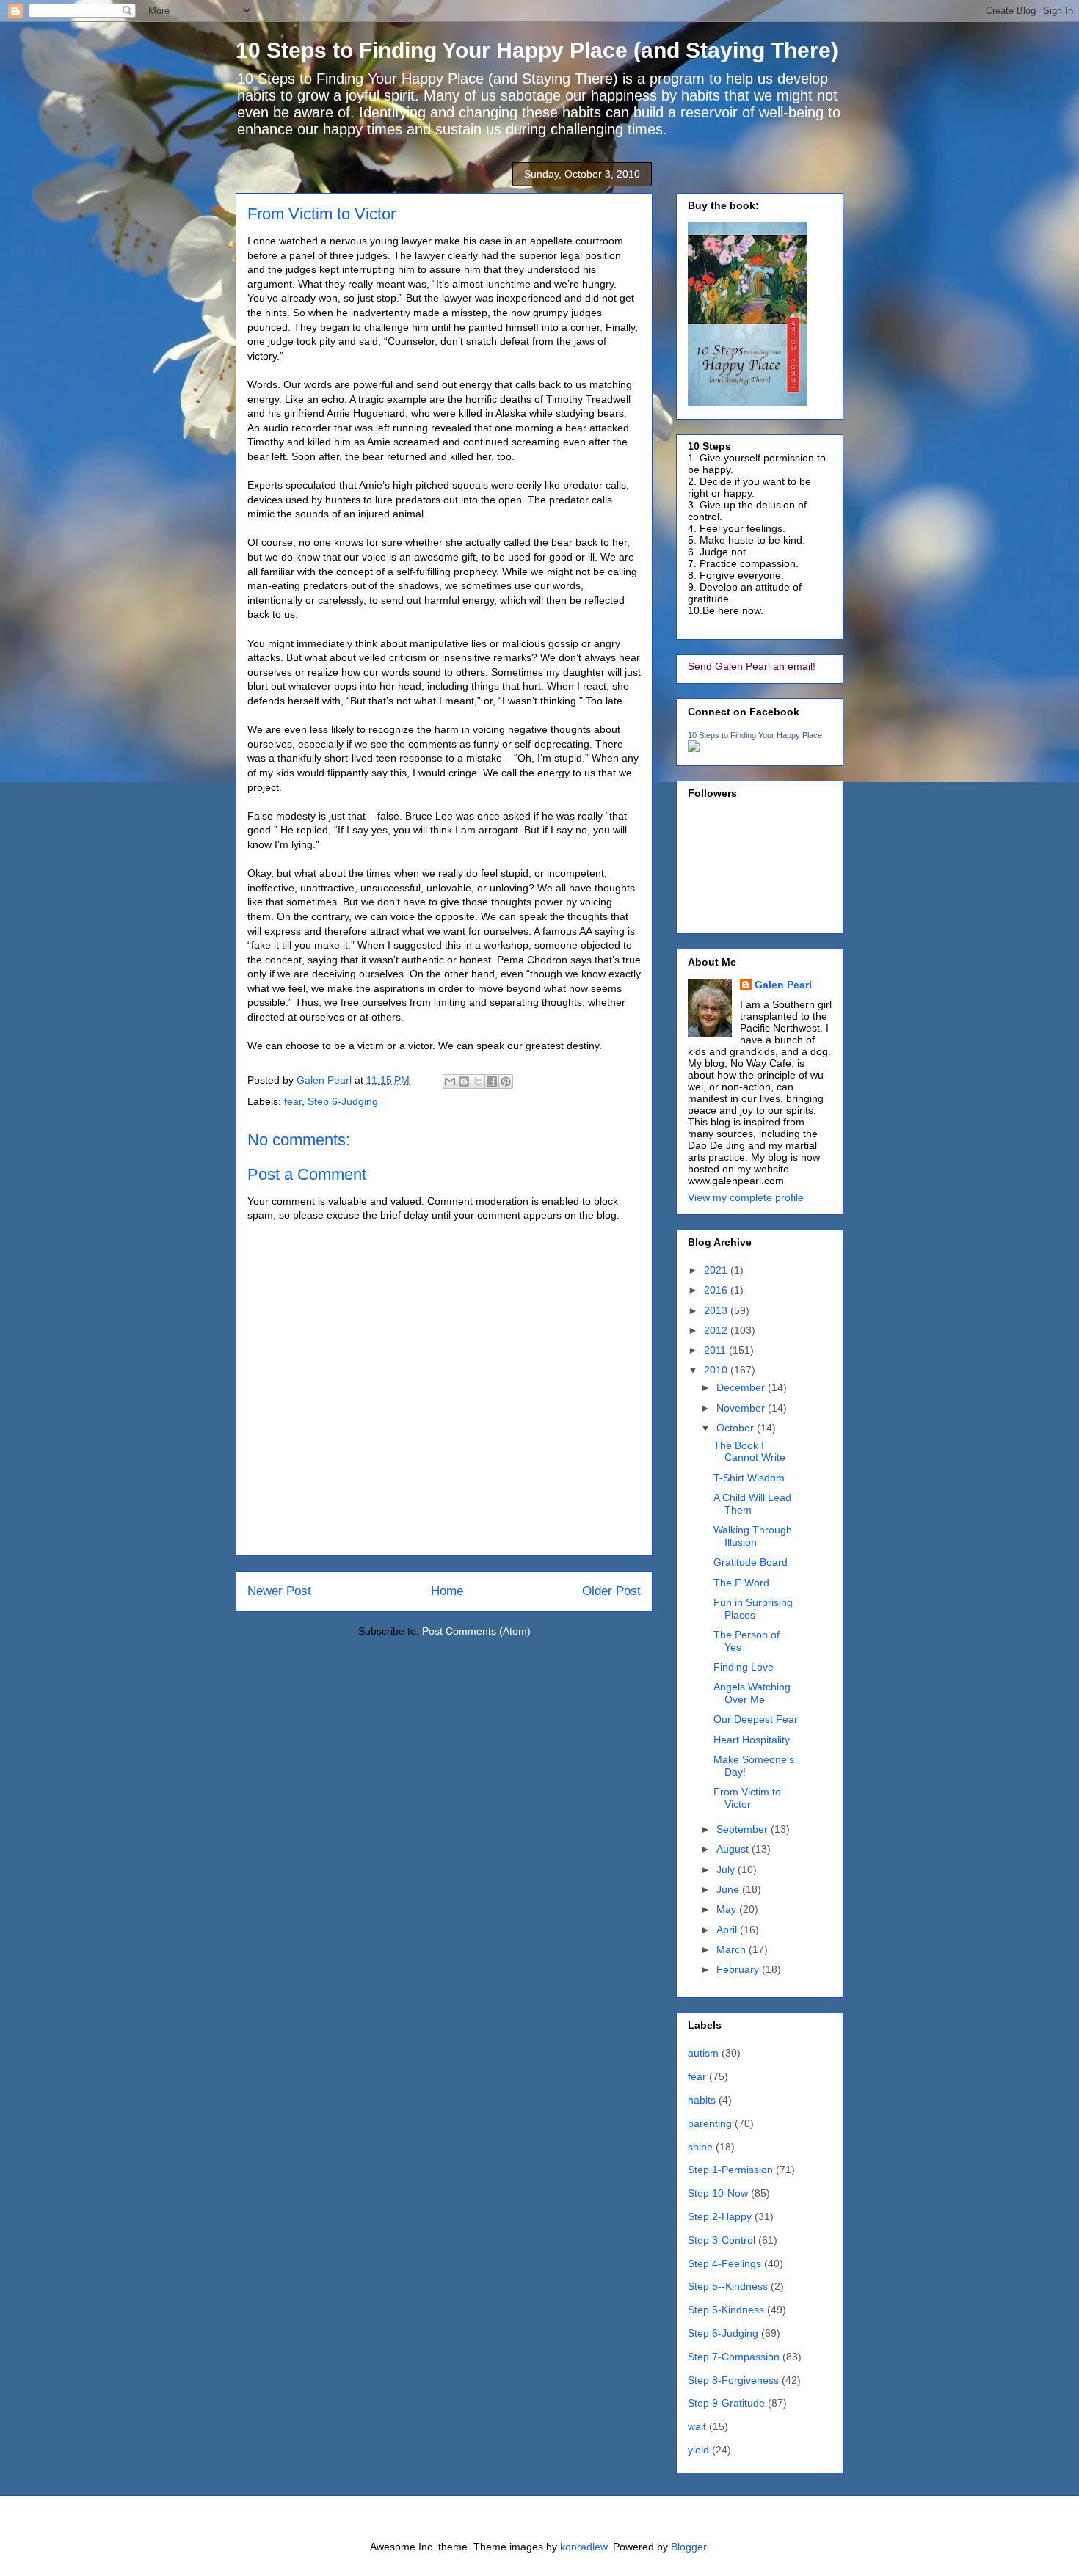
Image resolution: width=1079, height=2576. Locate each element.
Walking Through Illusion (753, 1536)
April (728, 1930)
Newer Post (279, 1591)
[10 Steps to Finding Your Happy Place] (694, 748)
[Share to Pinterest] (506, 1081)
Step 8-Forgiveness (733, 2380)
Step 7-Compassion (734, 2357)
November (742, 1408)
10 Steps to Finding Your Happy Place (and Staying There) (537, 50)
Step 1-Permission (730, 2170)
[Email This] (450, 1081)
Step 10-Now (718, 2193)
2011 (716, 1350)
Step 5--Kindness (728, 2286)
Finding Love (744, 1667)
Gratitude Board (751, 1562)
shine (700, 2147)
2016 (717, 1290)
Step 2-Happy (720, 2216)
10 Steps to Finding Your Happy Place (755, 735)
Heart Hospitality (752, 1740)
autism (703, 2053)
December (742, 1387)
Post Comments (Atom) (476, 1631)
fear (293, 1101)
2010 (717, 1370)
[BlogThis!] (464, 1081)
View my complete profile (746, 1197)
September (744, 1829)
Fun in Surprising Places (753, 1609)
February (739, 1969)
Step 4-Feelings (724, 2263)
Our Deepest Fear (756, 1719)
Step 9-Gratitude (726, 2403)
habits (702, 2100)
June (729, 1889)
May (728, 1909)
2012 (717, 1330)
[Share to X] (478, 1081)
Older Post (611, 1591)
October (737, 1428)
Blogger (689, 2547)
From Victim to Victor (747, 1798)
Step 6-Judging (343, 1101)
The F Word (741, 1583)
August (734, 1849)
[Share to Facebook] (492, 1081)
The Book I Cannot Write (749, 1452)
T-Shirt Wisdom (749, 1478)
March (733, 1949)
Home (447, 1591)
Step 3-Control (722, 2240)
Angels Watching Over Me (752, 1693)
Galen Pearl (326, 1080)
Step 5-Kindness (726, 2310)
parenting (710, 2123)
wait (697, 2426)
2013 (717, 1310)
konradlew (584, 2547)
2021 (717, 1270)
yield (698, 2450)
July (727, 1869)
